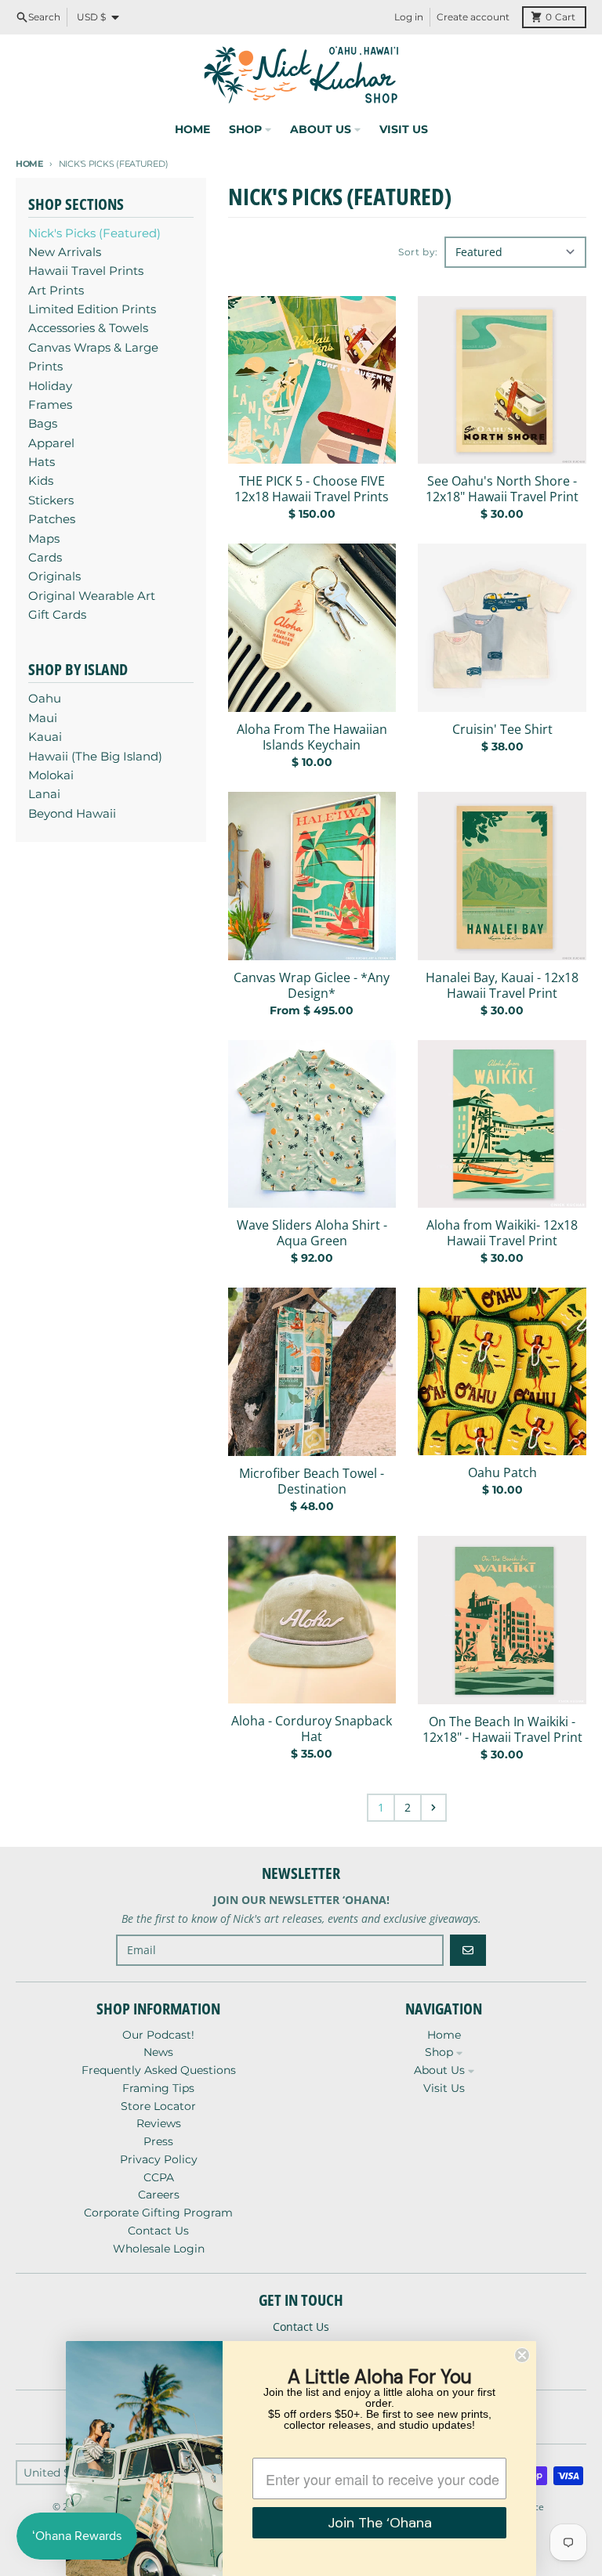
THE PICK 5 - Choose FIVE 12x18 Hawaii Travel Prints (312, 489)
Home (29, 164)
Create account (473, 17)
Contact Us (301, 2327)
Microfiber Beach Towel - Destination (312, 1481)
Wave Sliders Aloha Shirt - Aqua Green (312, 1233)
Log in (409, 17)
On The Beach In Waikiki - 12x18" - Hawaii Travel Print (502, 1729)
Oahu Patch (502, 1472)
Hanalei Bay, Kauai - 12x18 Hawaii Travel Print (502, 985)
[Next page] (433, 1808)
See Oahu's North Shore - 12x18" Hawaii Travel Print (502, 489)
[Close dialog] (522, 2355)
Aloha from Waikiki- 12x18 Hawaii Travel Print (502, 1233)
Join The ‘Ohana (380, 2523)
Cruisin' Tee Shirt (502, 729)
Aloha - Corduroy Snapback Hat (312, 1729)
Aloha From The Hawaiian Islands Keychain (312, 737)
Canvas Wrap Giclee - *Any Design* (312, 985)
